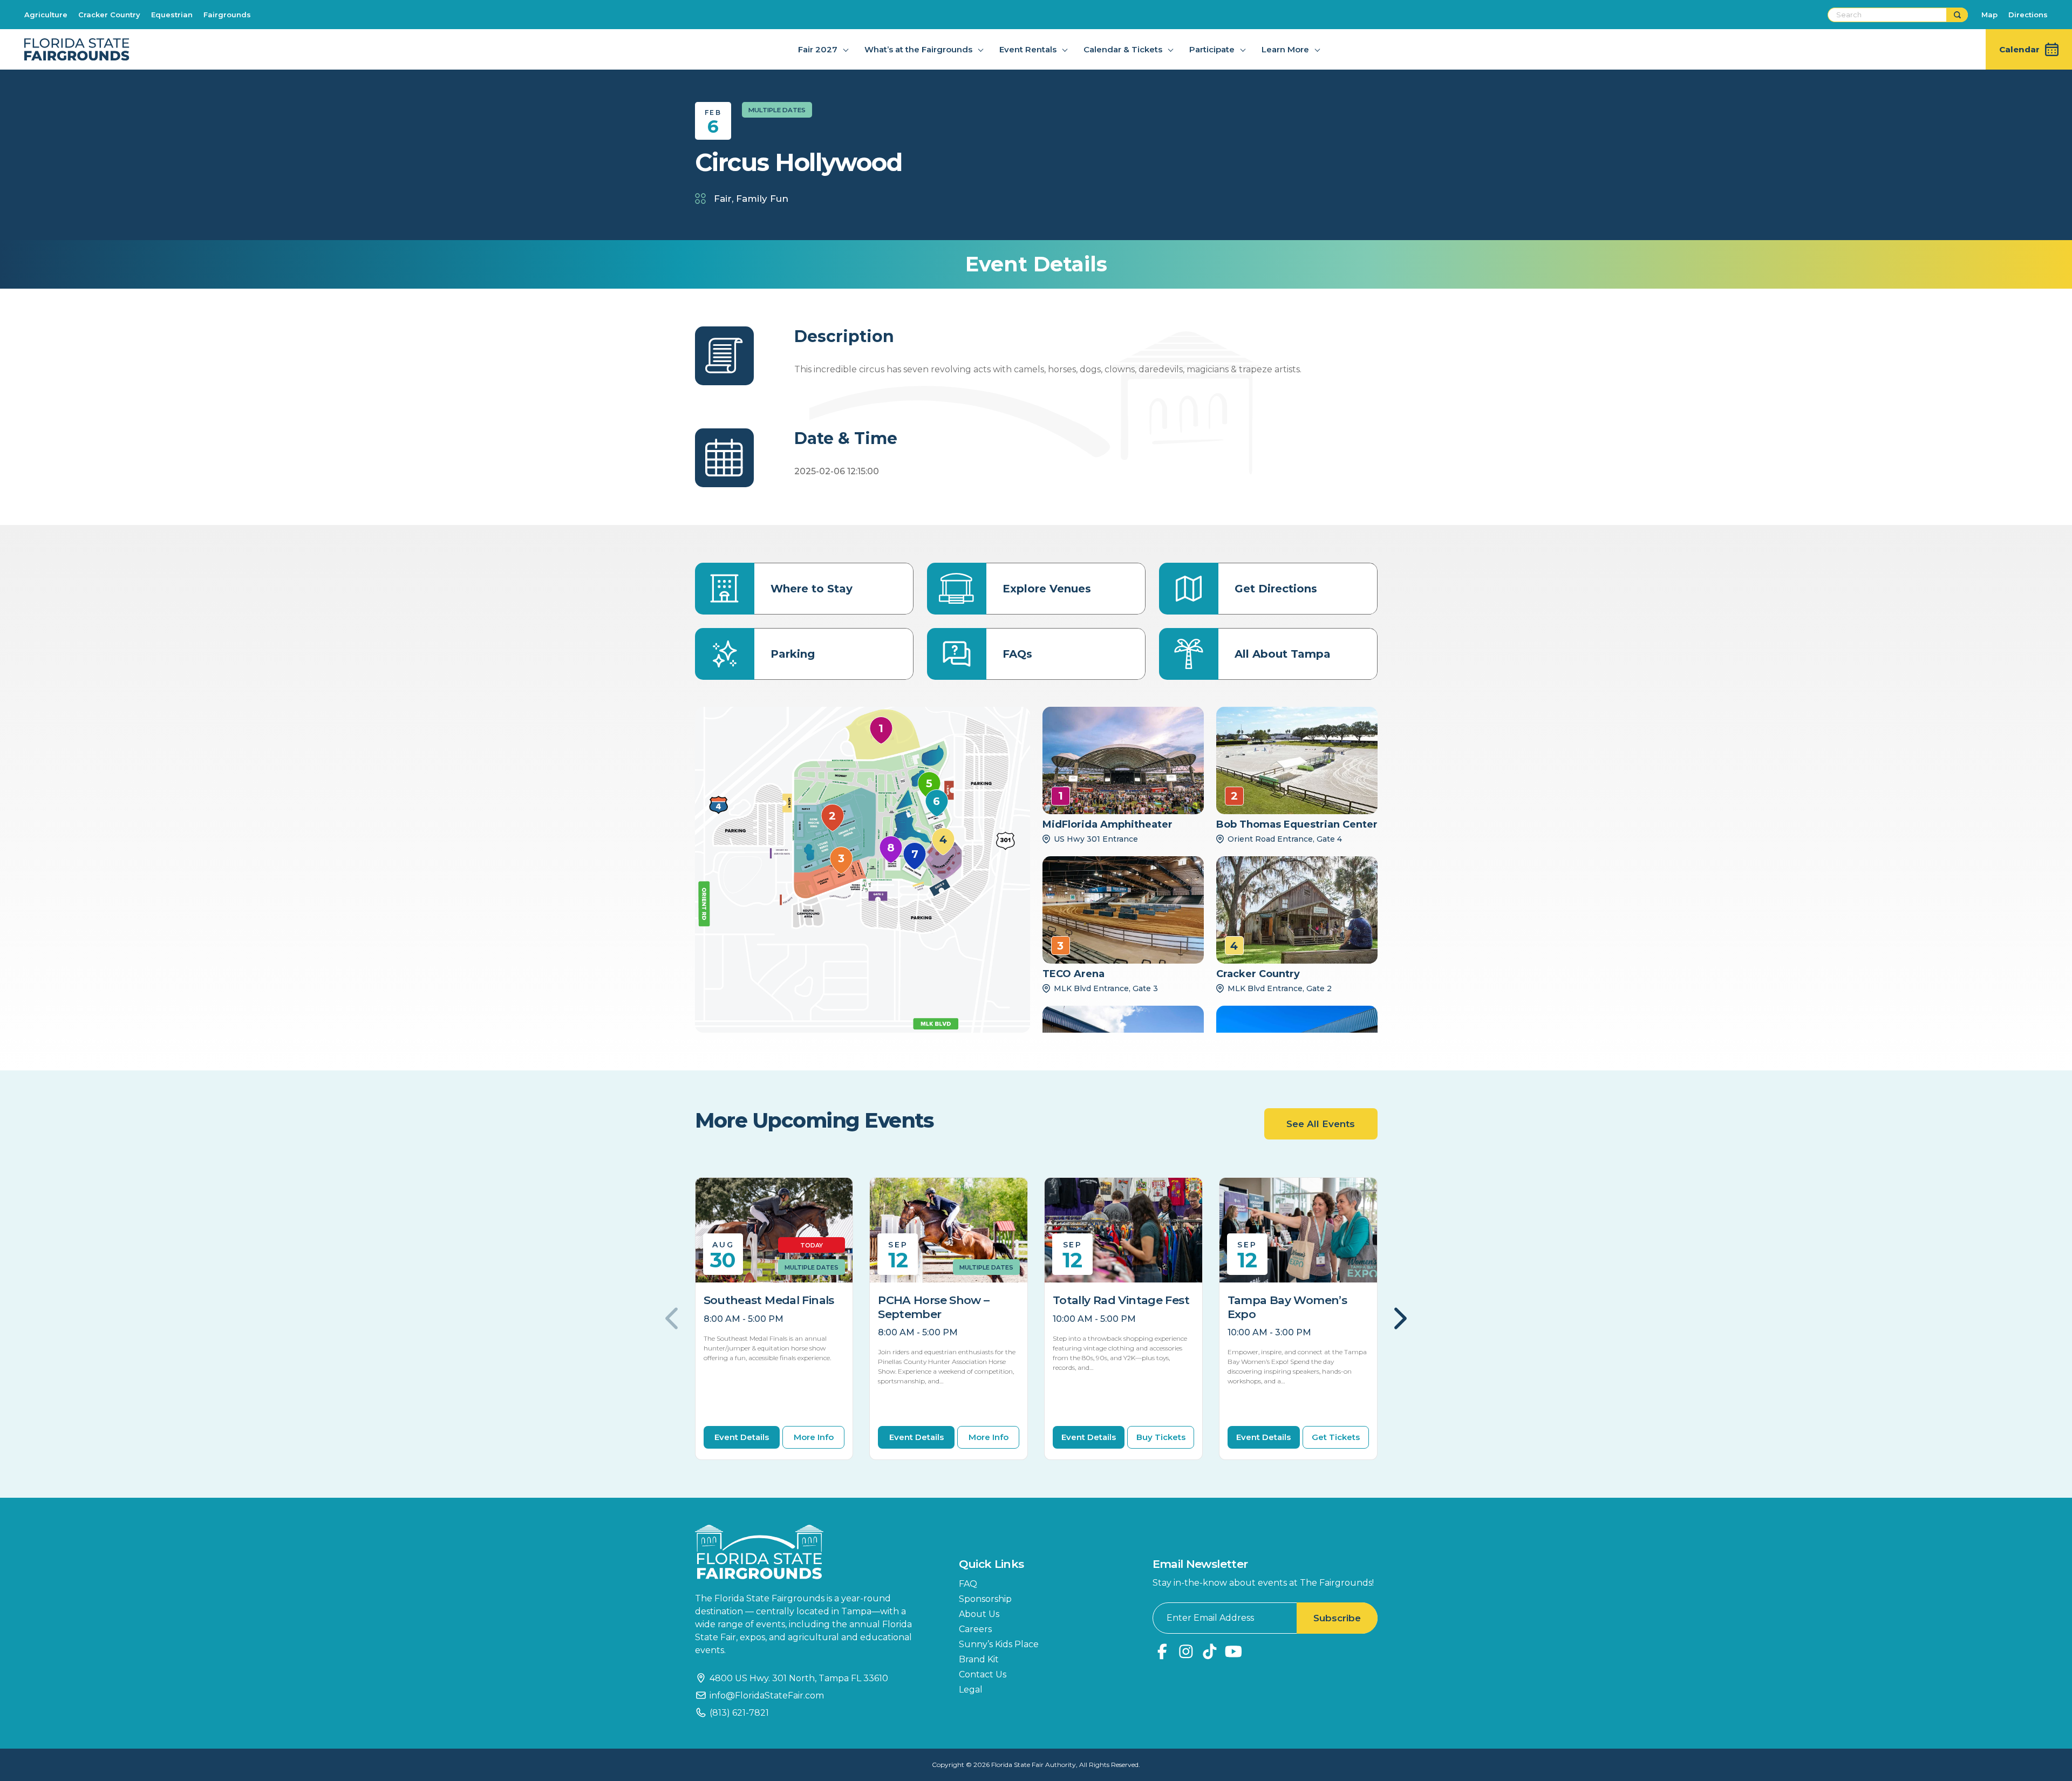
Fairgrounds (227, 15)
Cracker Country (109, 15)
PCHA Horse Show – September (933, 1307)
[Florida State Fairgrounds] (811, 1552)
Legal (971, 1690)
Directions (2028, 15)
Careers (975, 1629)
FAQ (968, 1584)
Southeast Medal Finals (769, 1300)
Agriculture (46, 15)
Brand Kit (979, 1659)
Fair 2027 (818, 49)
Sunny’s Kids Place (999, 1644)
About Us (979, 1614)
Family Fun (762, 199)
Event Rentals (1028, 49)
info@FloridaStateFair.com (767, 1695)
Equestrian (172, 15)
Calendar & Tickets (1123, 49)
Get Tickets (1336, 1437)
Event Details (742, 1437)
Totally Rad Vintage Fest (1121, 1300)
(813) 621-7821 (739, 1713)
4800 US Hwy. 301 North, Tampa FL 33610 (799, 1678)
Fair (723, 199)
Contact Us (983, 1674)
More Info (814, 1437)
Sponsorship (985, 1599)
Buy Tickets (1161, 1437)
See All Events (1321, 1124)
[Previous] (673, 1319)
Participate (1212, 49)
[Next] (1399, 1319)
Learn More (1285, 49)
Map (1989, 15)
